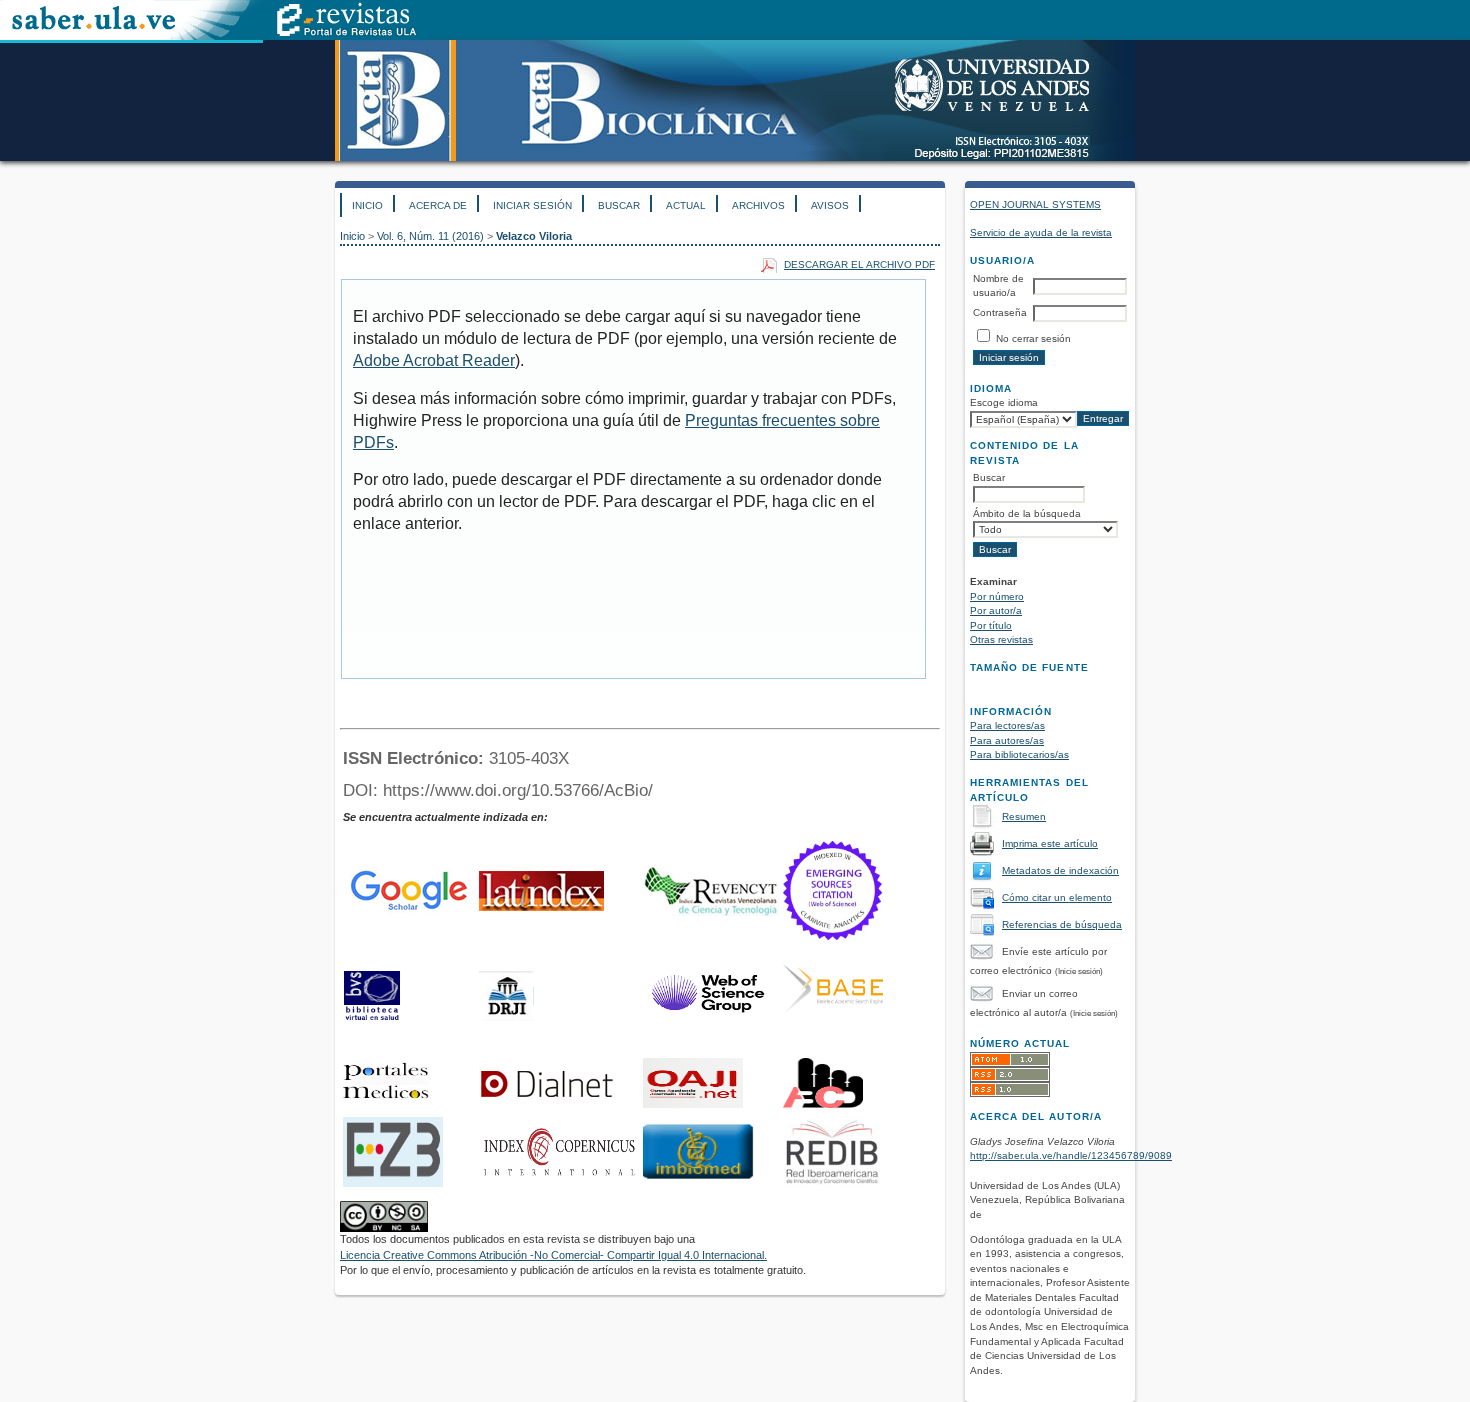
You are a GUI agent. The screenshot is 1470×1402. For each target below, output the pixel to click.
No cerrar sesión (1033, 338)
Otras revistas (1001, 639)
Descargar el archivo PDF (859, 264)
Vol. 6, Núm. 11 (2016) (430, 236)
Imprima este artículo (1050, 843)
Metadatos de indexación (1060, 870)
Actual (686, 205)
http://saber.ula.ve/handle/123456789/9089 (1071, 1155)
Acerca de (438, 205)
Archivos (758, 205)
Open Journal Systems (1035, 204)
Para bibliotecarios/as (1019, 754)
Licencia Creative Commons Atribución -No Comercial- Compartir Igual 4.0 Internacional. (553, 1255)
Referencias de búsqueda (1062, 924)
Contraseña (1000, 312)
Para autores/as (1007, 740)
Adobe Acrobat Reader (434, 360)
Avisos (830, 205)
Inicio (367, 205)
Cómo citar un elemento (1057, 897)
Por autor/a (996, 610)
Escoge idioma (1004, 402)
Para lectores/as (1007, 725)
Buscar (619, 205)
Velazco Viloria (534, 236)
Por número (997, 596)
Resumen (1024, 816)
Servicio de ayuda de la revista (1041, 232)
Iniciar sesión (532, 205)
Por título (991, 625)
